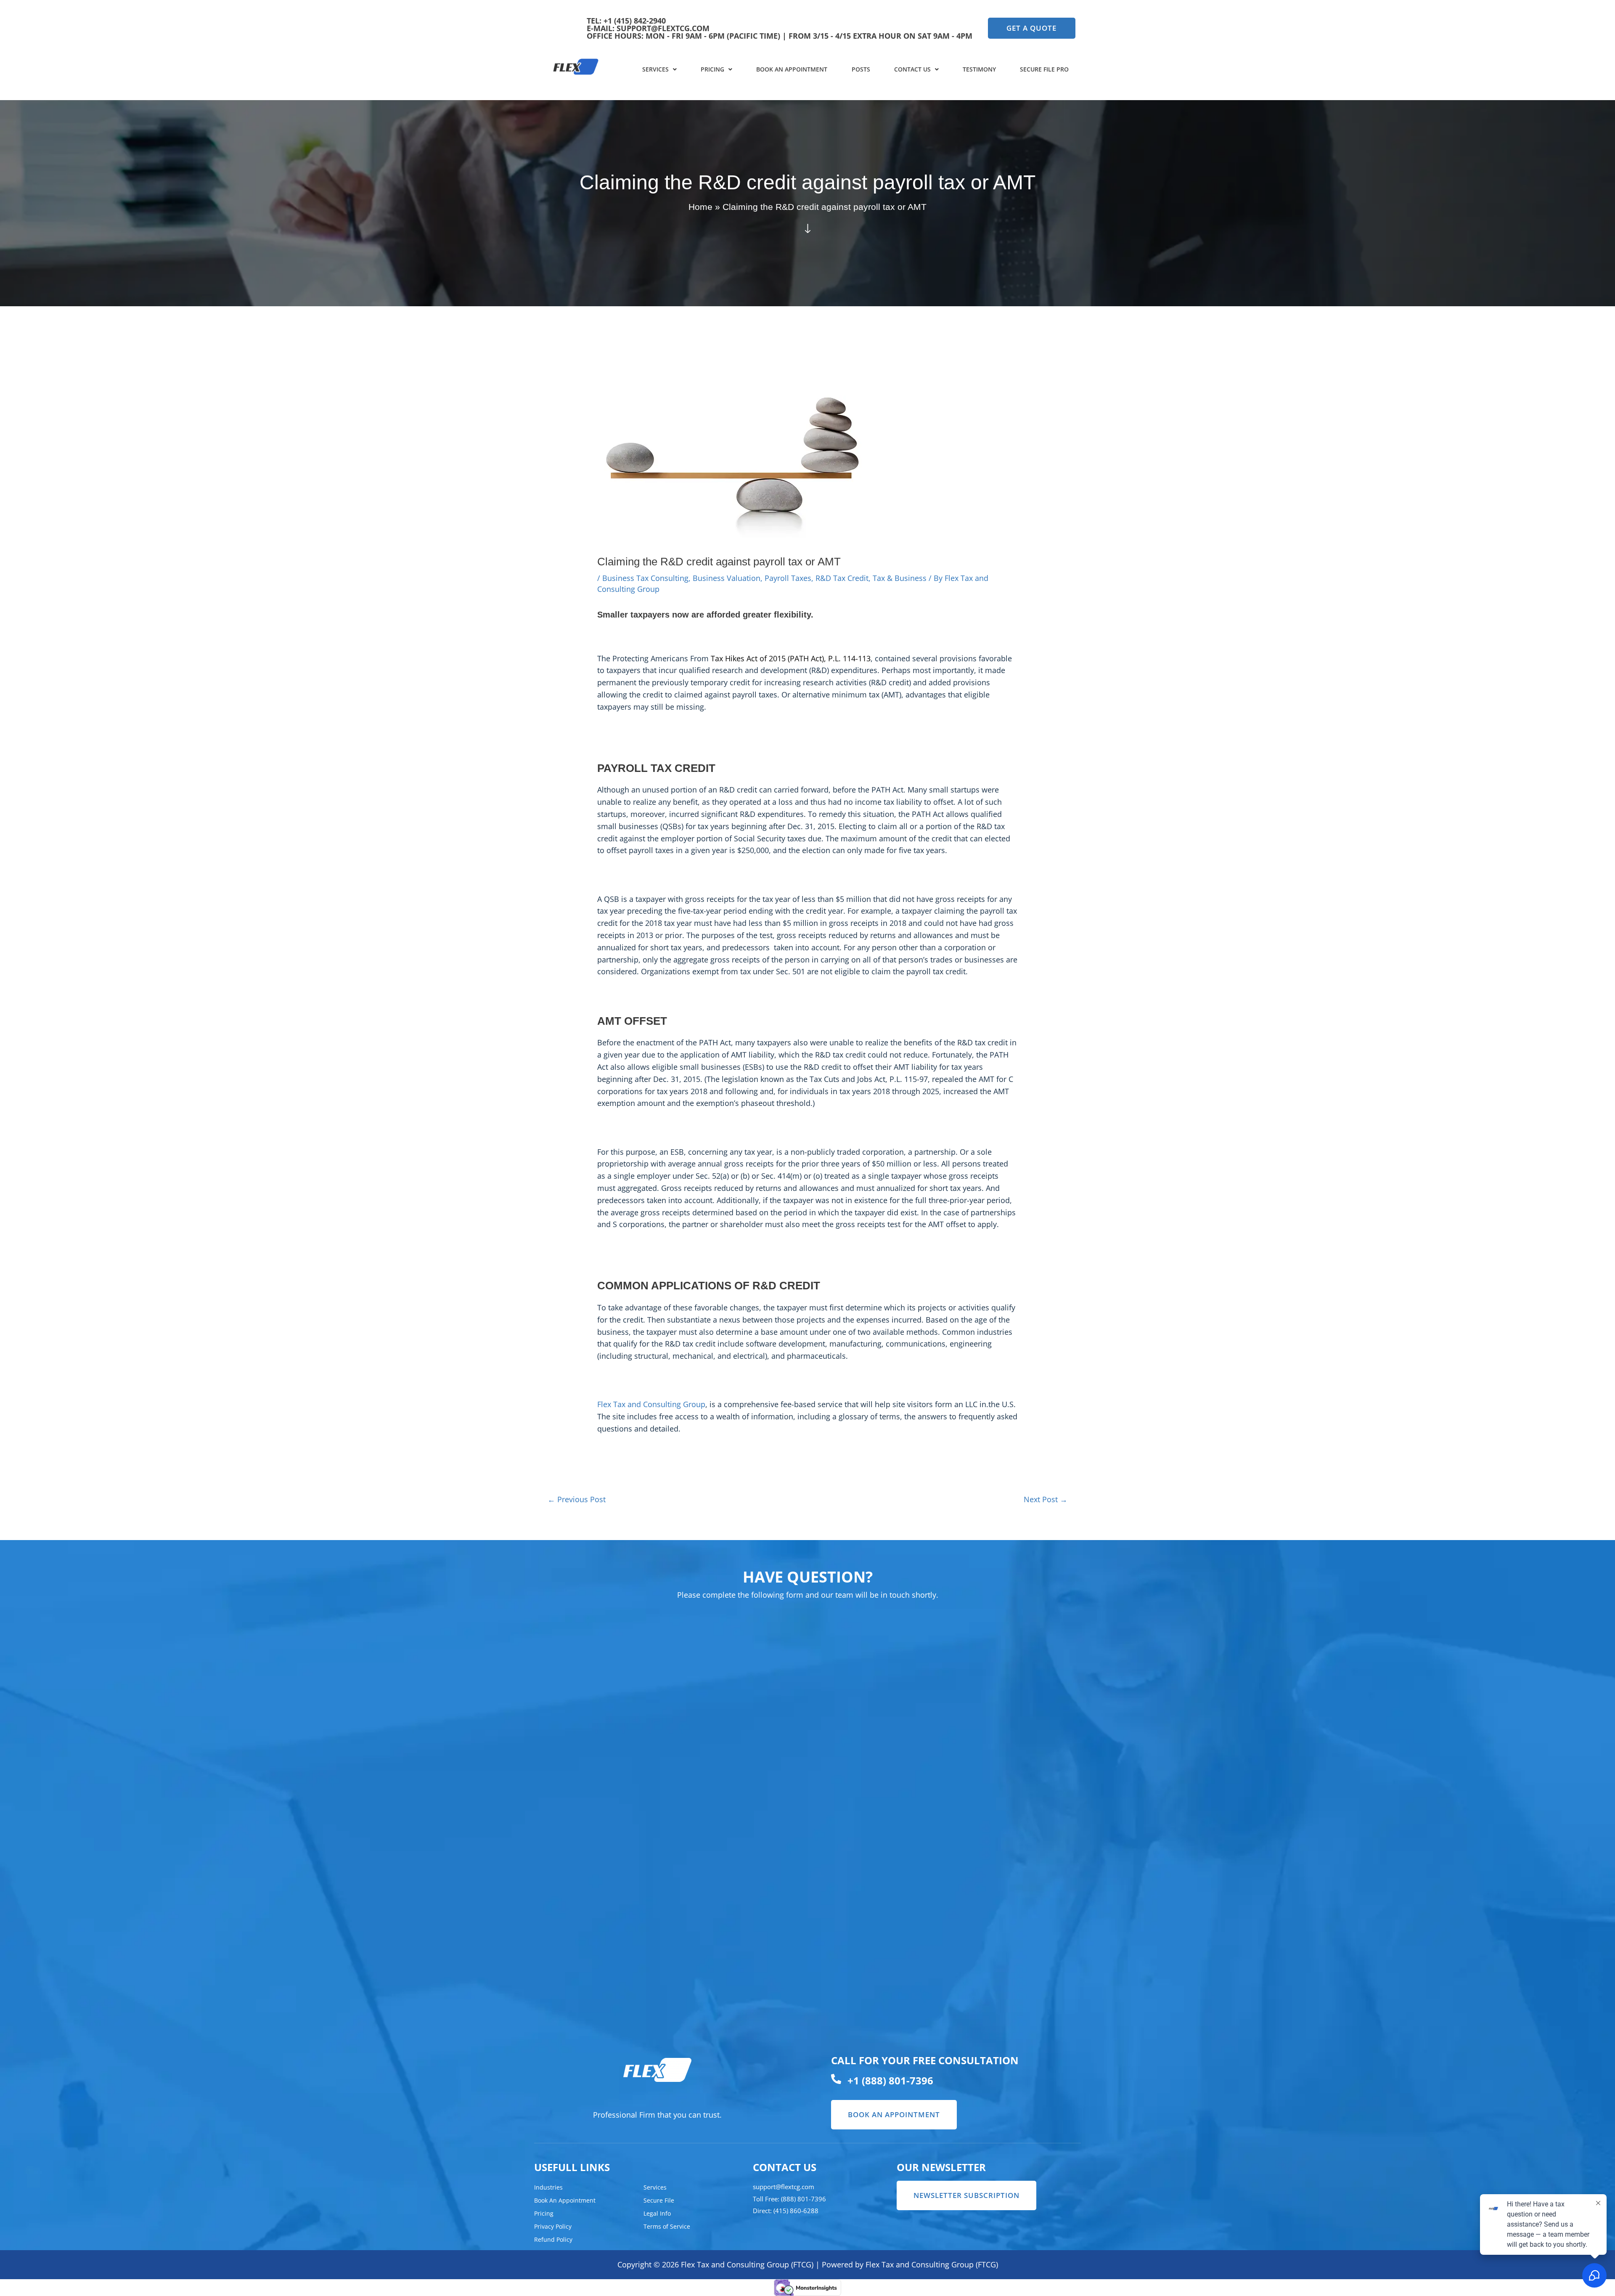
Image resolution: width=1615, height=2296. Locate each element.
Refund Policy (553, 2239)
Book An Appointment (792, 69)
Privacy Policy (553, 2226)
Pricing (712, 69)
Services (655, 69)
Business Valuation (727, 578)
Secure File (659, 2200)
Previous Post (577, 1499)
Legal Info (657, 2213)
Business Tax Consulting (645, 578)
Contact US (912, 69)
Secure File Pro (1044, 69)
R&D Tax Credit (842, 578)
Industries (548, 2187)
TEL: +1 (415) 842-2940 (626, 21)
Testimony (979, 69)
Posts (861, 69)
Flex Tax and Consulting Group (651, 1404)
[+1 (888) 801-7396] (836, 2079)
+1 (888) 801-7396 (890, 2080)
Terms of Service (667, 2226)
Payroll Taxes (788, 578)
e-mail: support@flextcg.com (648, 28)
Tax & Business (900, 578)
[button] (659, 69)
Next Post (1046, 1499)
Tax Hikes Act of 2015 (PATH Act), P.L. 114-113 (791, 658)
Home (700, 207)
